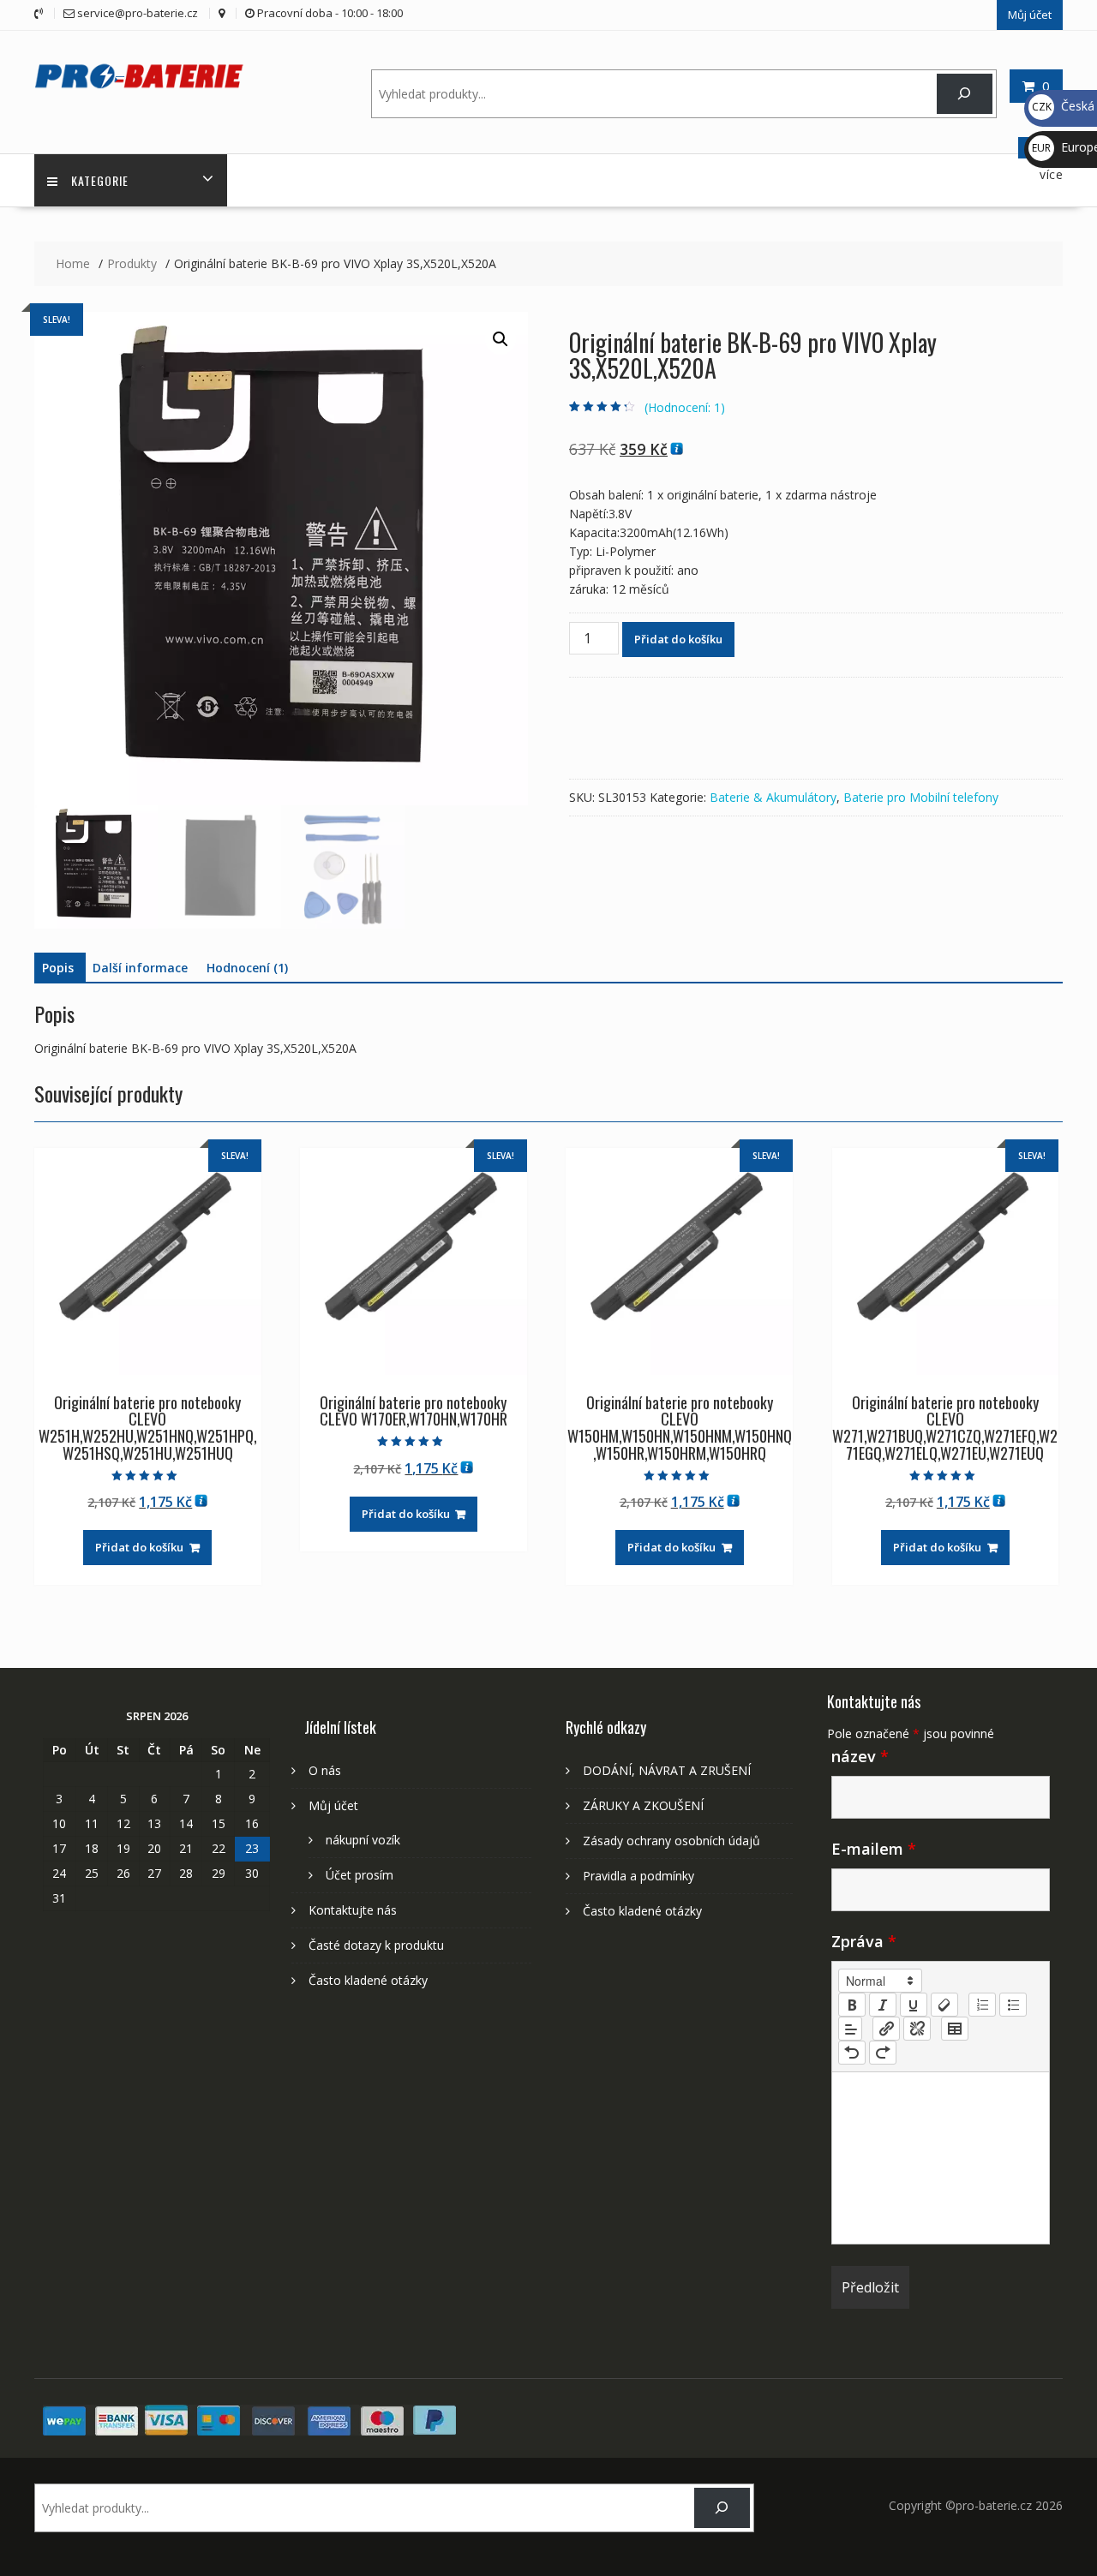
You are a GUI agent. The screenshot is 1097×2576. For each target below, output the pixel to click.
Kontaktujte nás (353, 1910)
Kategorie (100, 180)
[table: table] (955, 2029)
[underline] (914, 2005)
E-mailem (874, 1849)
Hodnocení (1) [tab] (247, 968)
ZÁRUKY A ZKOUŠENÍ (643, 1805)
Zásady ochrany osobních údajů (671, 1841)
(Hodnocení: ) (685, 407)
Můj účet (1030, 15)
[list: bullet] (1013, 2005)
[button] (501, 339)
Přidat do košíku (678, 639)
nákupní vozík (363, 1840)
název (860, 1756)
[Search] (965, 94)
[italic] (883, 2005)
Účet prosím (360, 1875)
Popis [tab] (58, 968)
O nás (325, 1770)
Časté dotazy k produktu (376, 1945)
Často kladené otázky (368, 1980)
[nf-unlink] (917, 2029)
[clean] (944, 2005)
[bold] (852, 2005)
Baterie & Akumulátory (773, 797)
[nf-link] (886, 2029)
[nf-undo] (852, 2053)
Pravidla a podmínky (638, 1876)
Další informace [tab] (140, 968)
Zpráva (864, 1941)
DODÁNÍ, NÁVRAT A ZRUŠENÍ (667, 1770)
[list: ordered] (982, 2005)
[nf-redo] (883, 2053)
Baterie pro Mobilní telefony (921, 797)
